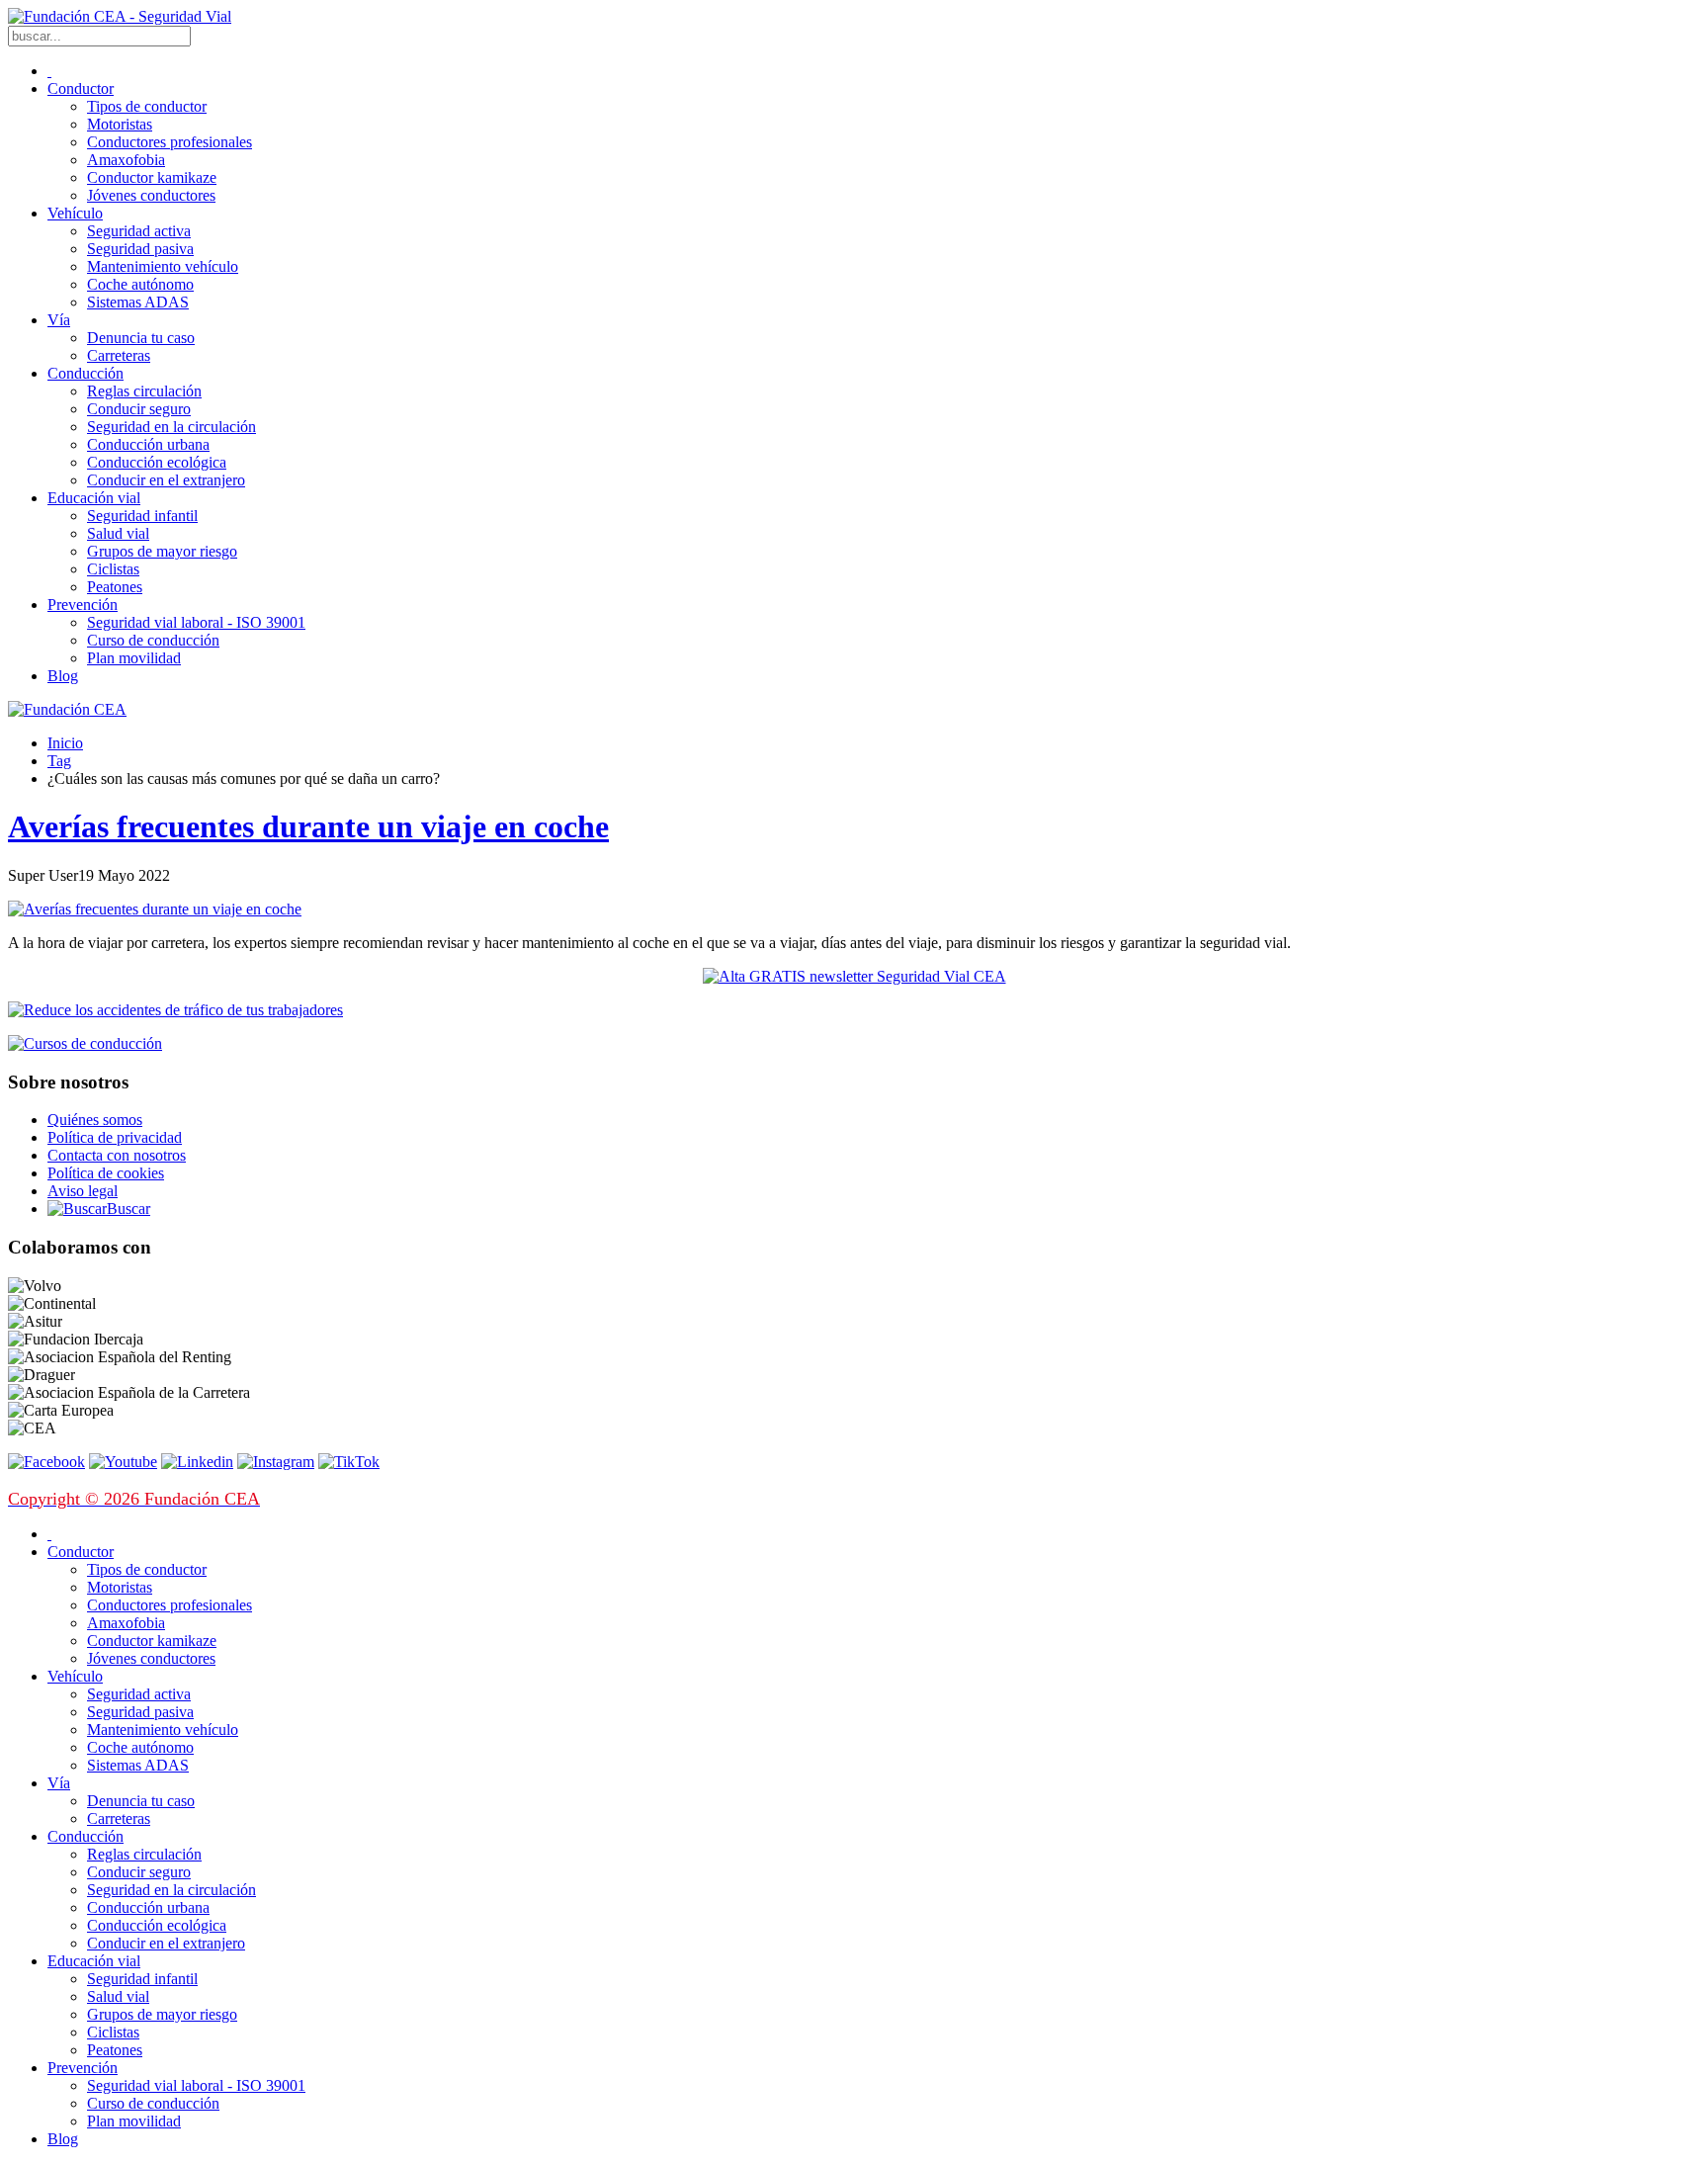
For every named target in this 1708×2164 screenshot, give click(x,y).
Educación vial (94, 498)
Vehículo (75, 213)
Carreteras (119, 355)
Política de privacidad (115, 1137)
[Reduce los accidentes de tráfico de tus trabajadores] (854, 1010)
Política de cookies (106, 1173)
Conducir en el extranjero (166, 480)
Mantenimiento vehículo (163, 266)
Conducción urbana (148, 444)
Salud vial (118, 533)
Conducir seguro (139, 409)
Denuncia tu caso (141, 338)
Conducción (85, 373)
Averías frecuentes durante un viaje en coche (308, 826)
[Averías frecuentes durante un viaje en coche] (155, 909)
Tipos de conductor (147, 106)
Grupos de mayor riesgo (162, 551)
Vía (59, 320)
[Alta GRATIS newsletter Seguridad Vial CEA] (854, 976)
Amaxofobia (126, 160)
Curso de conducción (153, 640)
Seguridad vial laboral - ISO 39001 (196, 622)
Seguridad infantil (142, 516)
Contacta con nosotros (117, 1155)
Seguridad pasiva (140, 249)
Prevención (83, 605)
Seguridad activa (139, 231)
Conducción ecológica (157, 462)
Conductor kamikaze (152, 177)
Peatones (115, 587)
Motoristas (120, 124)
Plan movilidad (134, 658)
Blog (63, 676)
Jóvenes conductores (151, 195)
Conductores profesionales (170, 142)
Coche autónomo (140, 284)
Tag (59, 761)
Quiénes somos (95, 1120)
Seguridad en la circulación (171, 427)
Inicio (65, 743)
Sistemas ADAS (138, 302)
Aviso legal (83, 1191)
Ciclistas (113, 569)
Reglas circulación (144, 391)
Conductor (81, 88)
